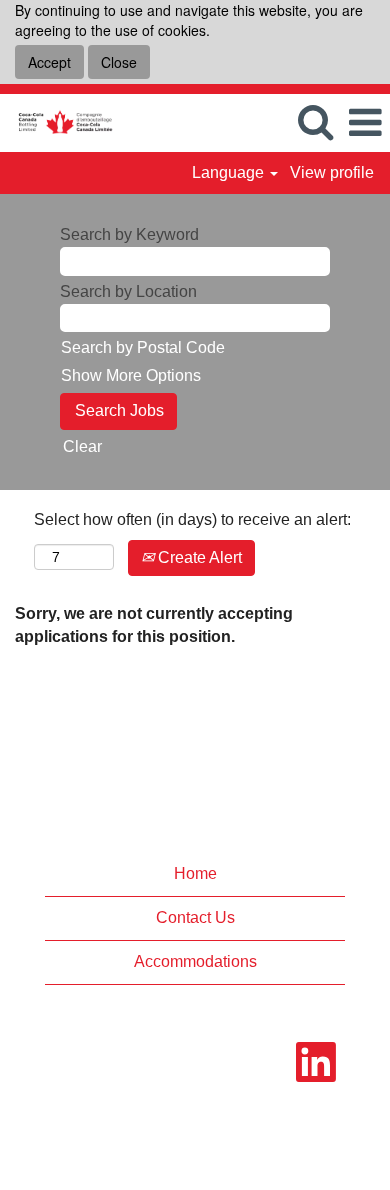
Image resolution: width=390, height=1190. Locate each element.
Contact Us (195, 917)
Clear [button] (82, 446)
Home (195, 873)
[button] (365, 123)
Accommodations (195, 961)
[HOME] (57, 121)
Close (119, 62)
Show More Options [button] (131, 375)
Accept (49, 62)
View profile (332, 172)
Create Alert (198, 557)
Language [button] (230, 172)
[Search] (315, 122)
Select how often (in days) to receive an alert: (192, 519)
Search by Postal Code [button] (143, 347)
